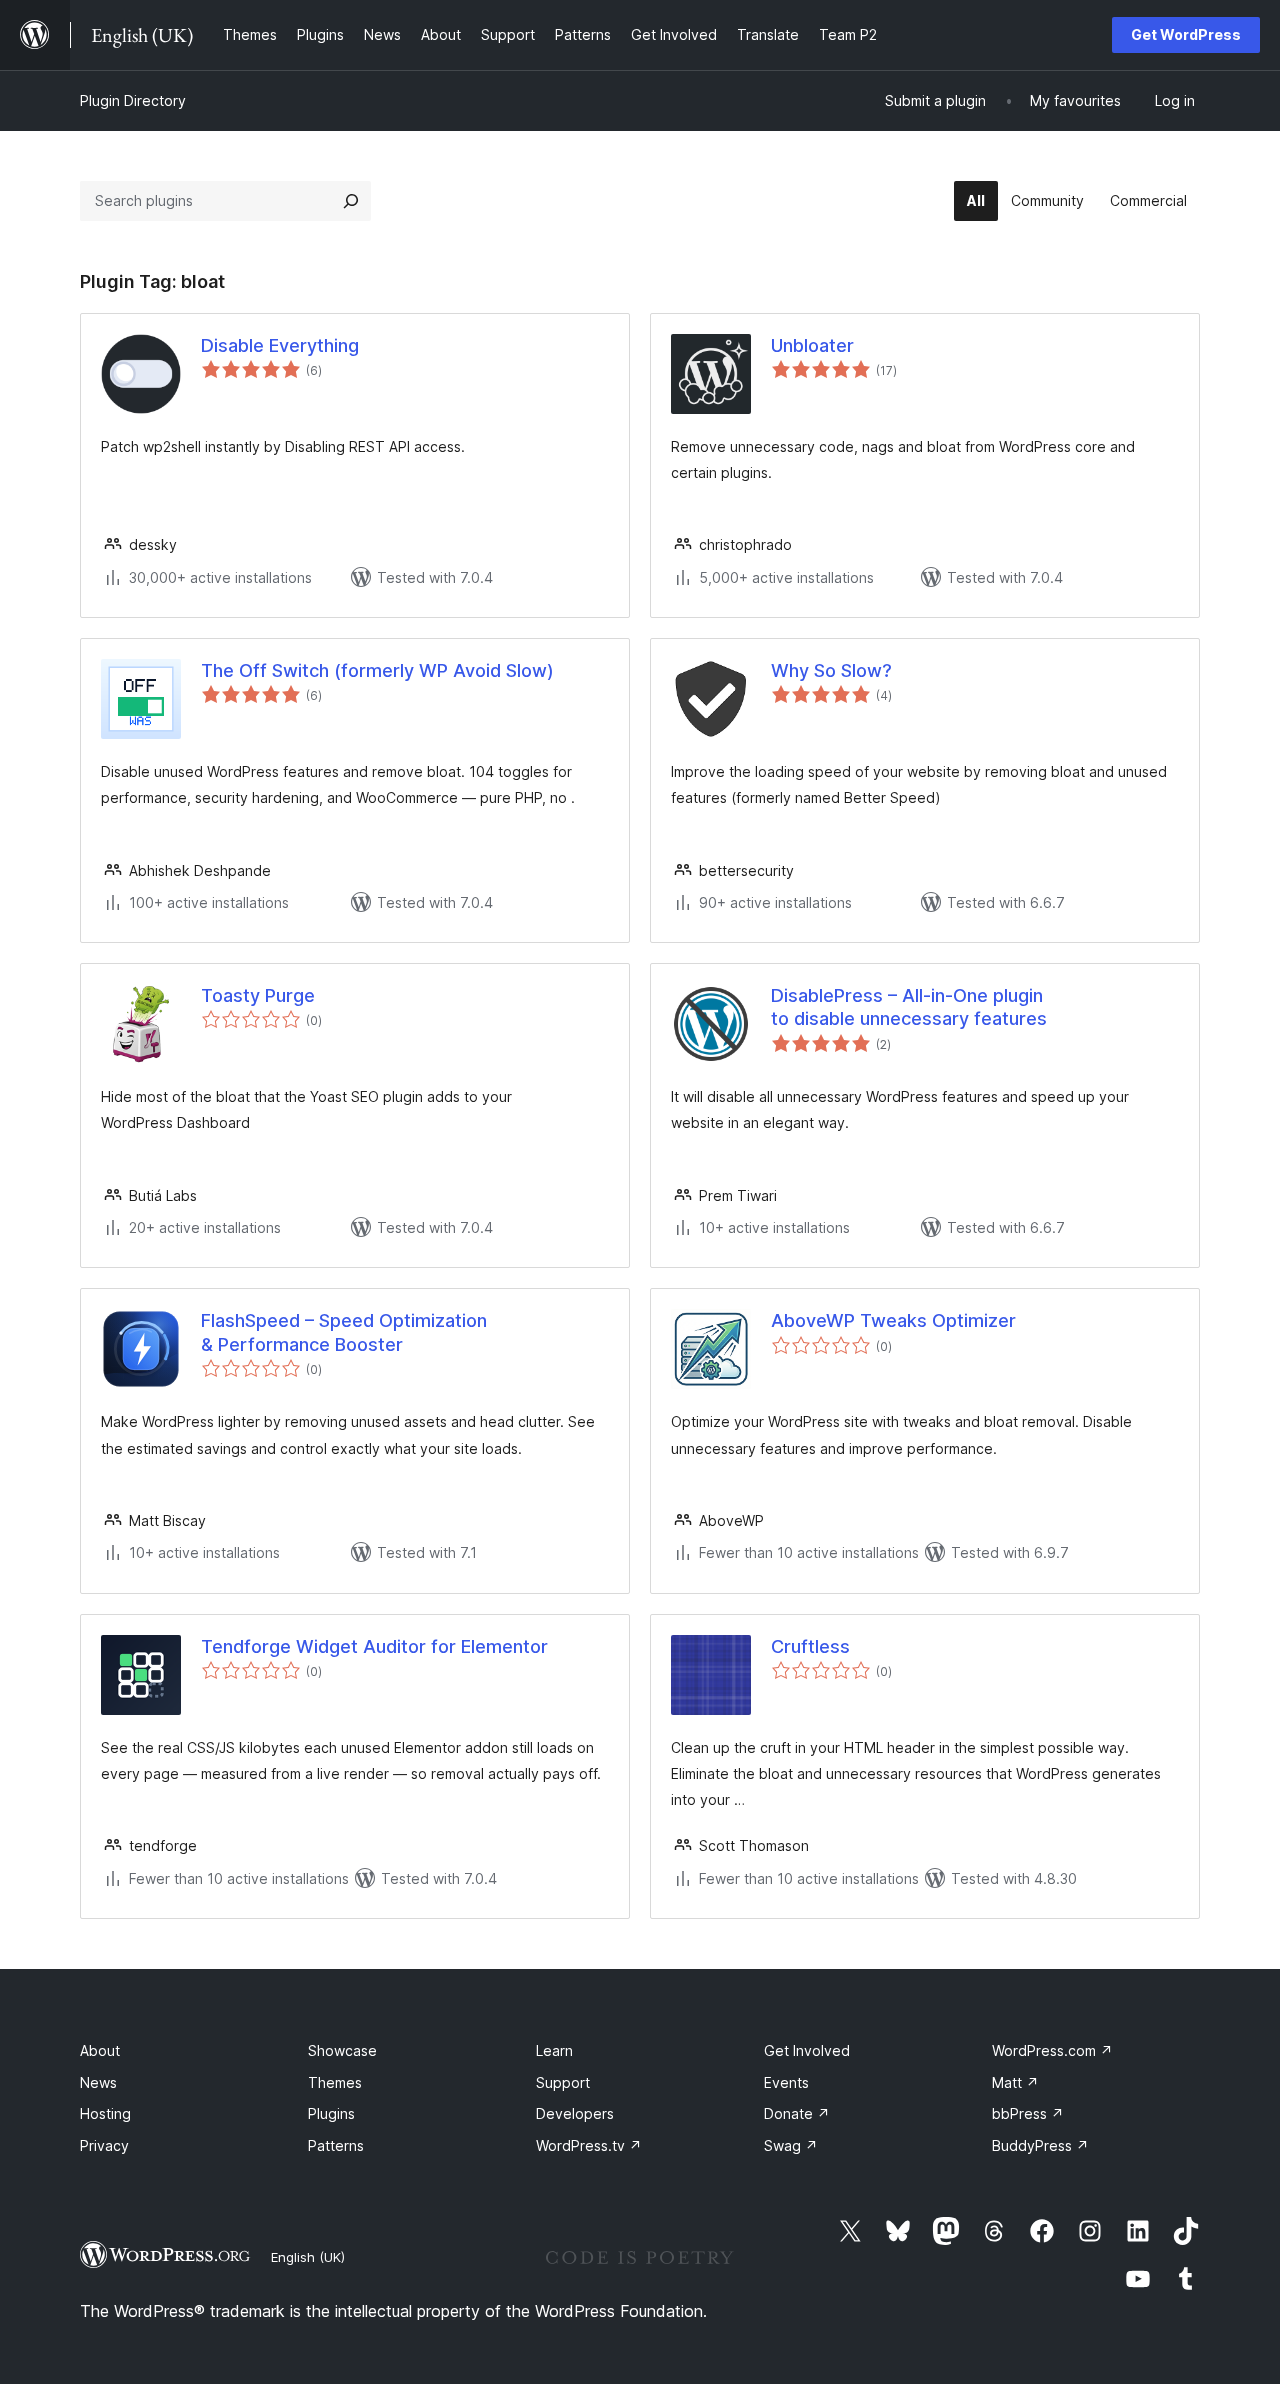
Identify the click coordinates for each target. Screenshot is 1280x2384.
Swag (791, 2145)
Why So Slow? (831, 670)
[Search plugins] (351, 201)
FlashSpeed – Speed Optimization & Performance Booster (344, 1332)
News (98, 2082)
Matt (1015, 2082)
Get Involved (807, 2050)
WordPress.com (1052, 2050)
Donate (797, 2113)
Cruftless (810, 1646)
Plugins (331, 2113)
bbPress (1028, 2113)
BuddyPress (1040, 2145)
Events (786, 2082)
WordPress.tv (589, 2145)
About (100, 2050)
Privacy (104, 2145)
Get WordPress (1186, 34)
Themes (335, 2082)
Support (563, 2082)
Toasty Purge (258, 995)
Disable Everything (280, 345)
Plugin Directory (133, 100)
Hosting (105, 2113)
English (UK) (308, 2257)
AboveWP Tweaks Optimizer (893, 1320)
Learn (554, 2050)
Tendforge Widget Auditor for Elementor (374, 1646)
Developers (575, 2113)
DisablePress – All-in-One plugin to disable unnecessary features (909, 1007)
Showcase (342, 2050)
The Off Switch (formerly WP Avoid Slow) (377, 670)
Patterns (336, 2145)
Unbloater (812, 345)
